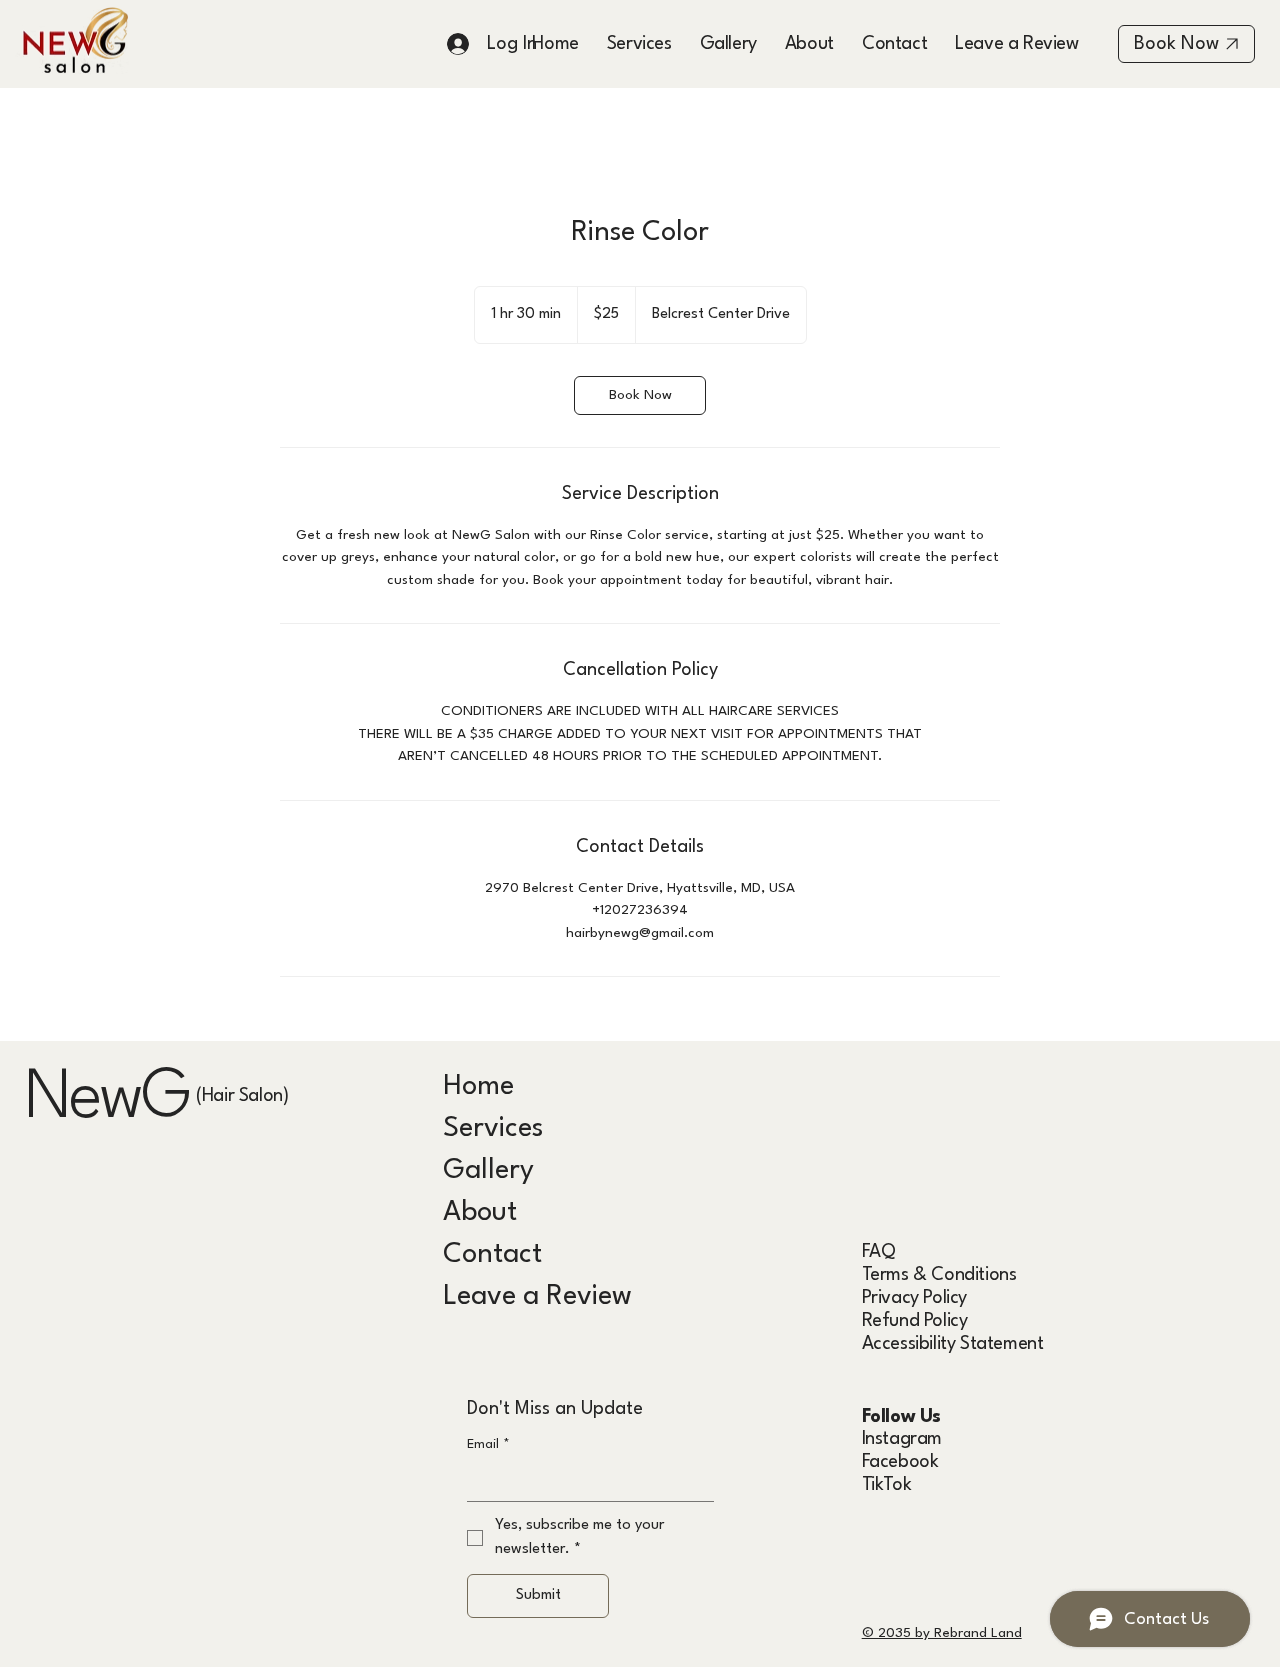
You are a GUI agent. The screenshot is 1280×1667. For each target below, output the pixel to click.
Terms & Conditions (939, 1275)
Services (493, 1129)
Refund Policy (915, 1321)
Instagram (902, 1439)
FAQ (879, 1252)
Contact (492, 1255)
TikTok (887, 1485)
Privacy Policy (914, 1298)
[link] (640, 395)
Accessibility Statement (953, 1344)
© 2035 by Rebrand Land (942, 1633)
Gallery (488, 1171)
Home (478, 1087)
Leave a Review (537, 1297)
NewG (107, 1100)
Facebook (900, 1462)
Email (488, 1444)
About (480, 1213)
